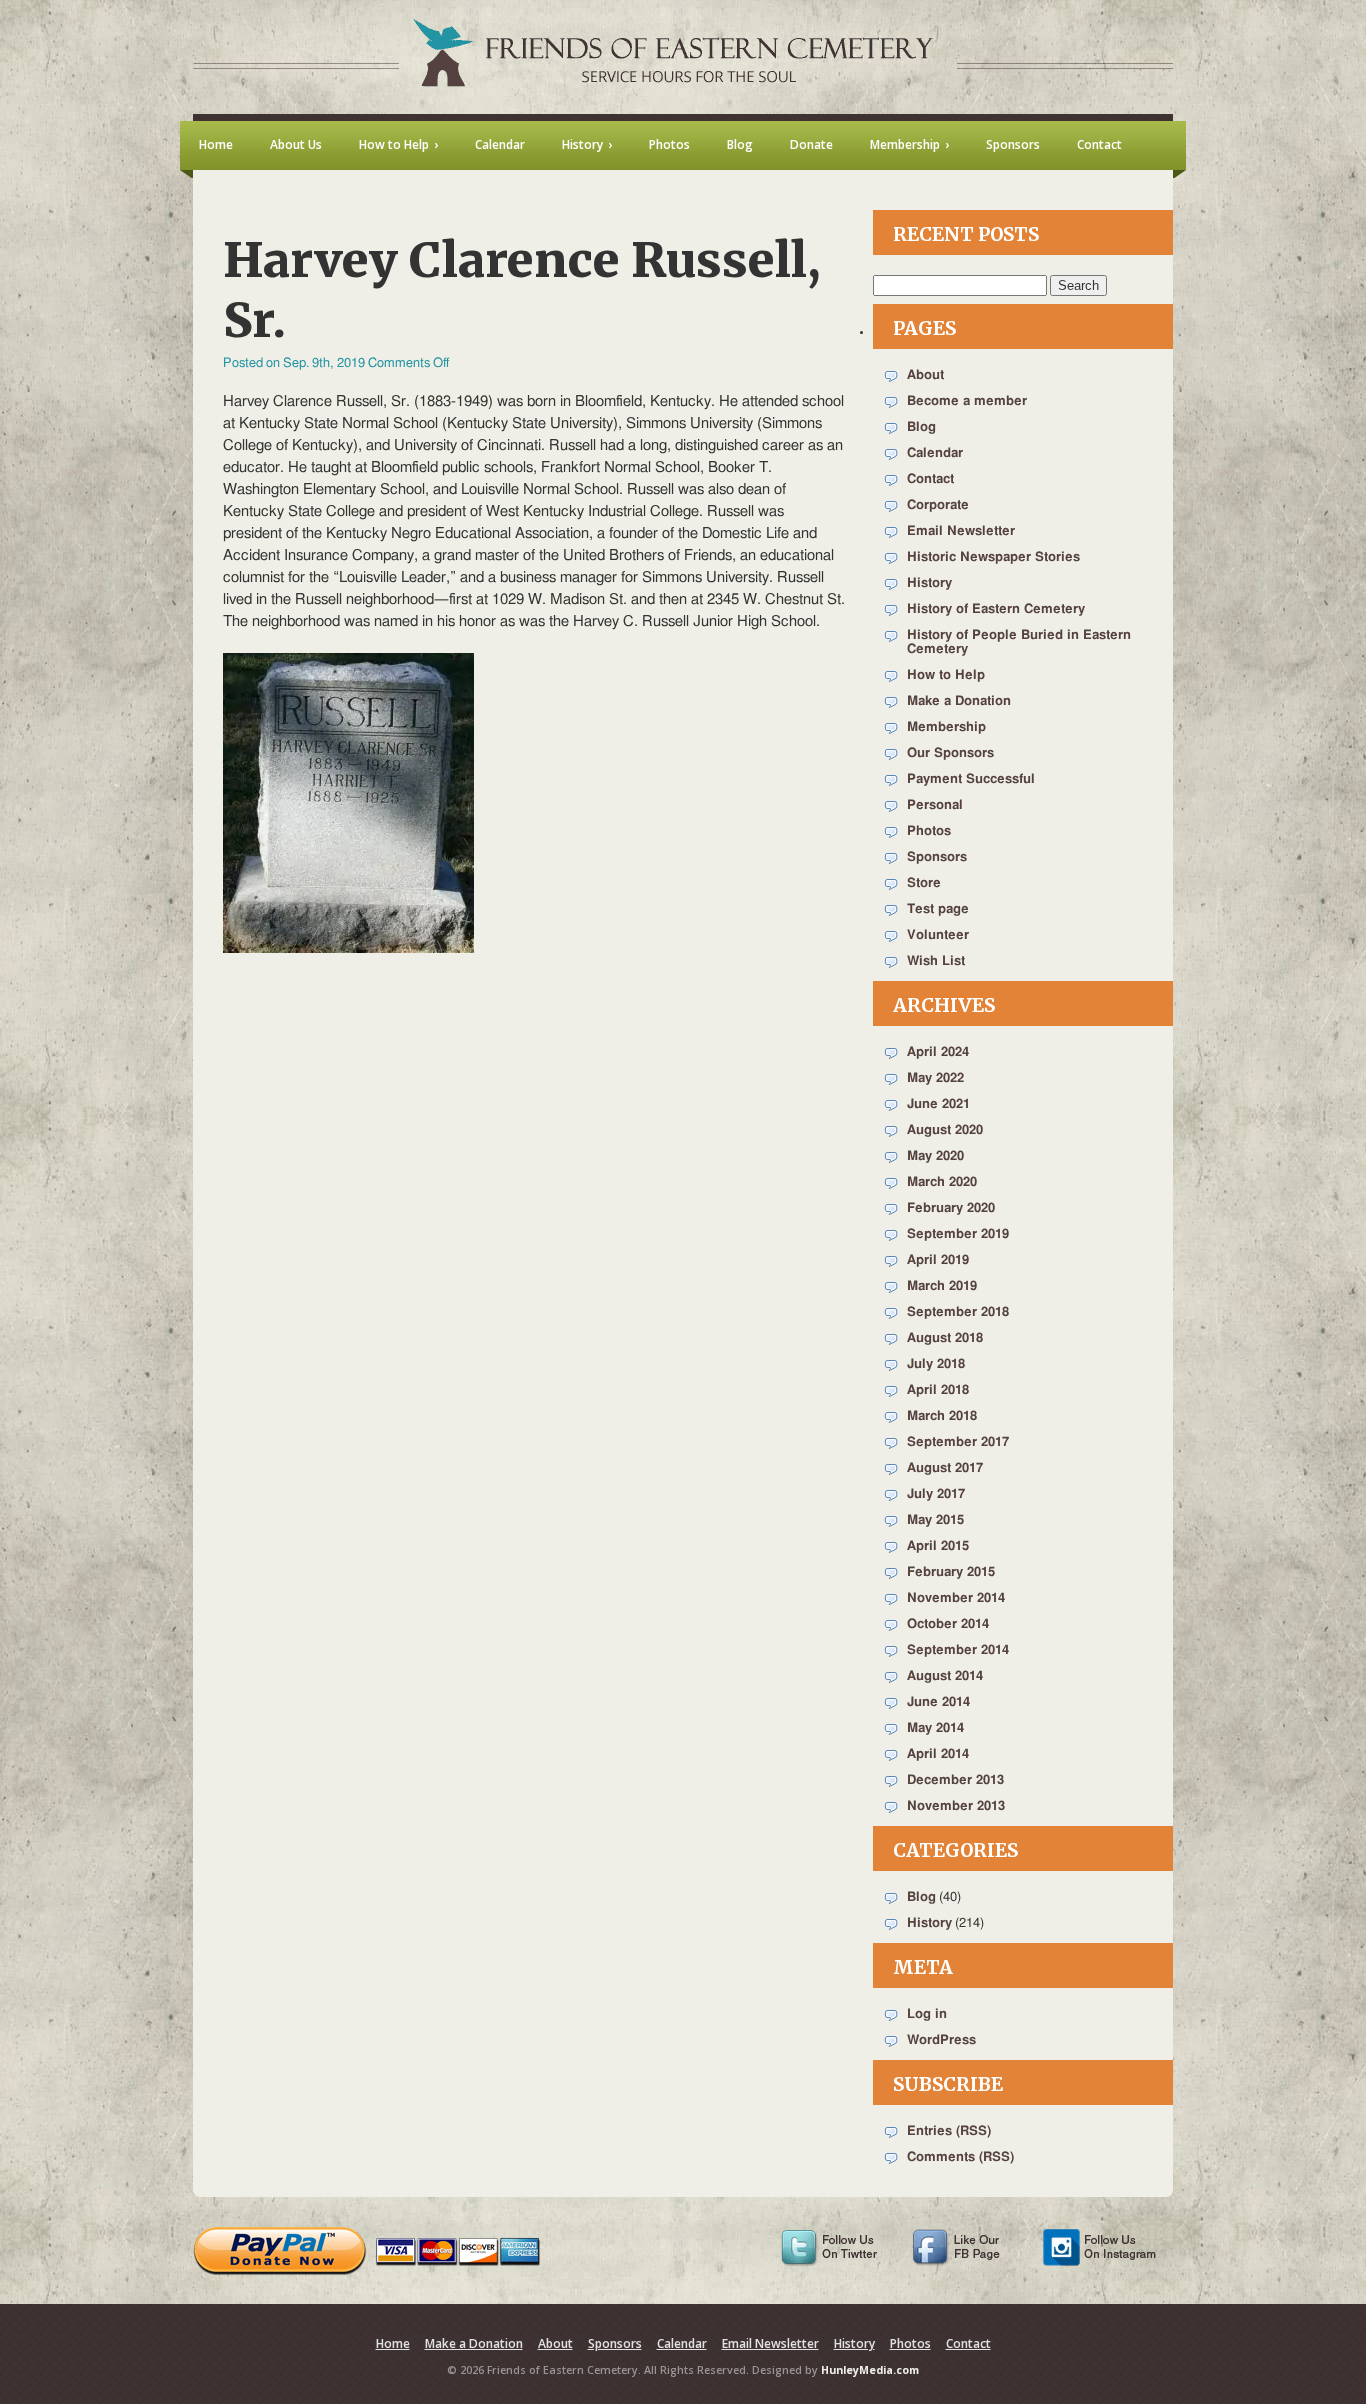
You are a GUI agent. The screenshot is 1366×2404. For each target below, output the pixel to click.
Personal (935, 805)
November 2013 (956, 1806)
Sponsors (937, 857)
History (929, 583)
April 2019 (938, 1260)
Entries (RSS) (949, 2131)
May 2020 (935, 1156)
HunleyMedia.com (870, 2370)
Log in (927, 2014)
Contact (930, 479)
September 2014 (958, 1650)
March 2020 (942, 1182)
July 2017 (936, 1494)
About (925, 375)
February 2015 (951, 1572)
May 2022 (935, 1078)
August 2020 (945, 1130)
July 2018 (936, 1364)
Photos (929, 831)
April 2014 (938, 1754)
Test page (938, 909)
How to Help (946, 675)
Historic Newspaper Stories (993, 557)
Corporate (938, 505)
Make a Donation (959, 701)
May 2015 (935, 1520)
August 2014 (945, 1676)
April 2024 (938, 1052)
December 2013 (955, 1780)
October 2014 (948, 1624)
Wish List (936, 961)
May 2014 (935, 1728)
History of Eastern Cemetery (996, 609)
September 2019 (958, 1234)
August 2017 (945, 1468)
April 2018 (938, 1390)
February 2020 (951, 1208)
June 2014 (938, 1702)
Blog (921, 427)
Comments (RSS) (960, 2157)
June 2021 (938, 1104)
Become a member (967, 401)
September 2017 (958, 1442)
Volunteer (938, 935)
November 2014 (956, 1598)
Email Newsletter (961, 531)
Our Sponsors (950, 753)
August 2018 (945, 1338)
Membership (946, 727)
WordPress (941, 2040)
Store (924, 883)
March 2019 (942, 1286)
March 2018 (942, 1416)
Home (393, 2343)
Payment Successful (971, 779)
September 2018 (958, 1312)
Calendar (935, 453)
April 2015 (938, 1546)
